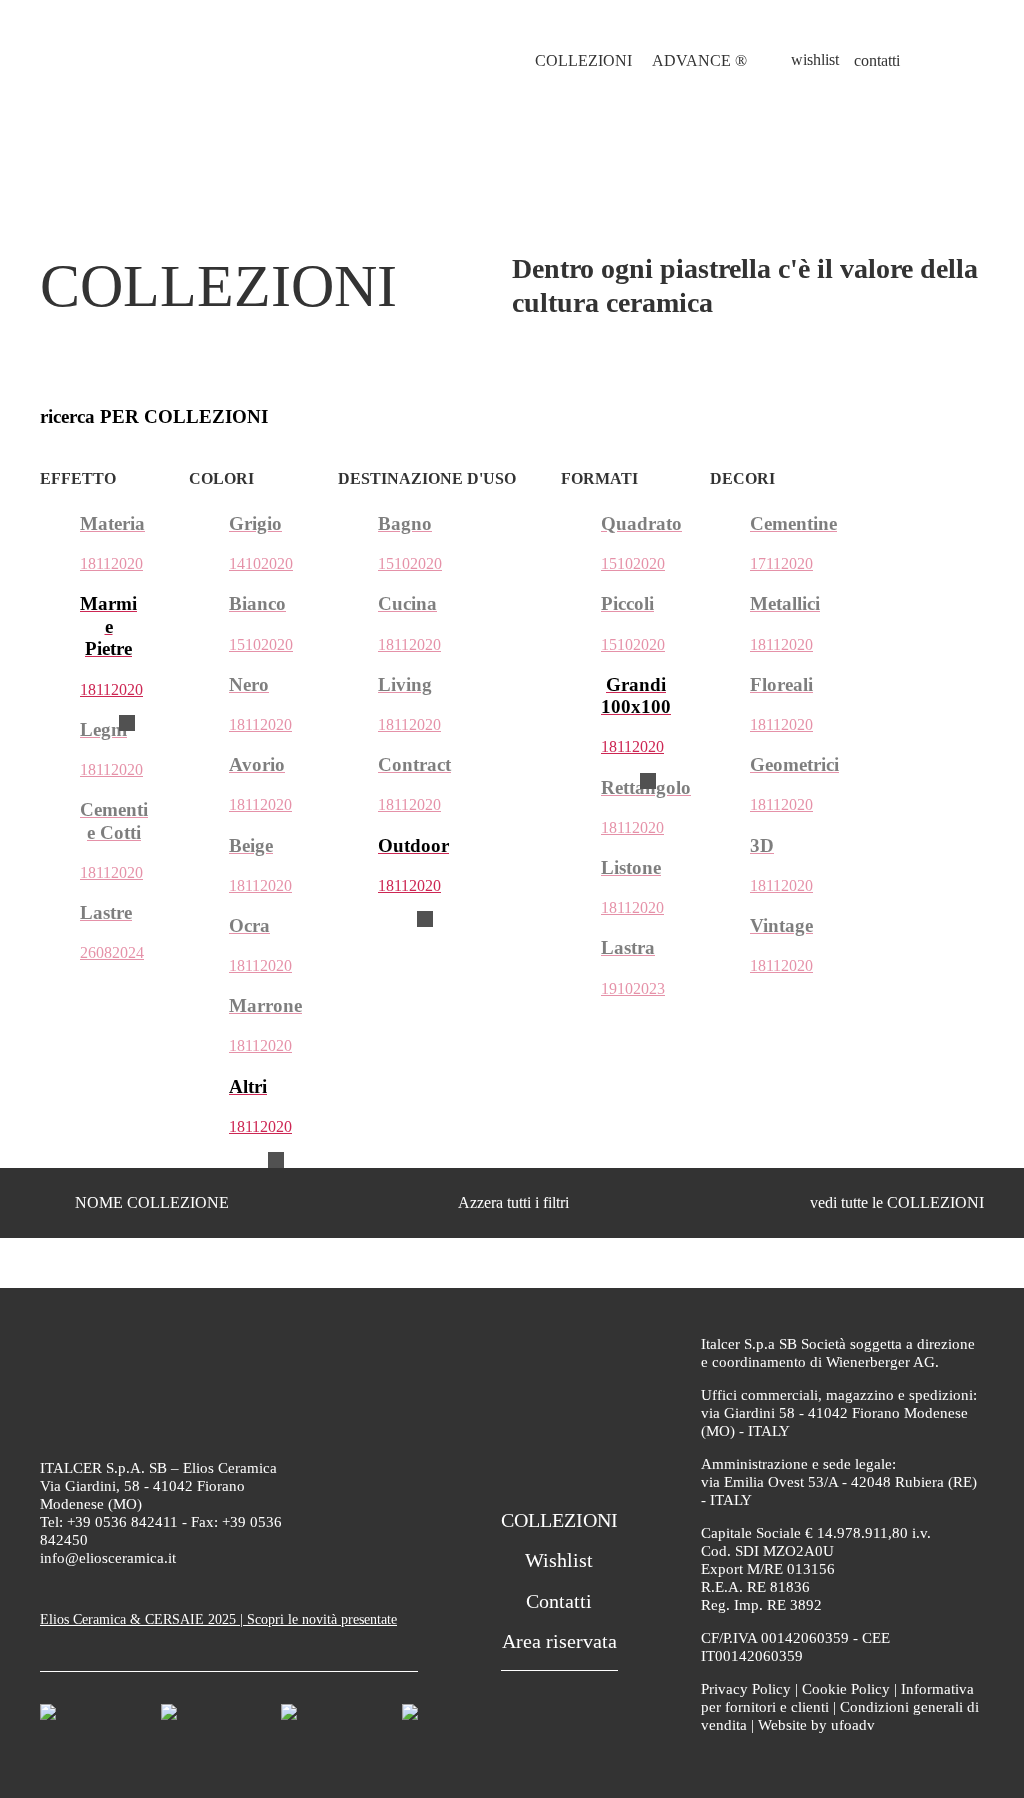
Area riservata (559, 1641)
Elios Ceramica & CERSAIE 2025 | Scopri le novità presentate (218, 1619)
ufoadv (853, 1725)
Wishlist (559, 1560)
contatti (877, 60)
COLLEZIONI (583, 60)
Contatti (559, 1601)
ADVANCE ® (699, 60)
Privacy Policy (746, 1689)
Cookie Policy (846, 1689)
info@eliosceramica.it (108, 1558)
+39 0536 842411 (122, 1522)
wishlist (815, 59)
